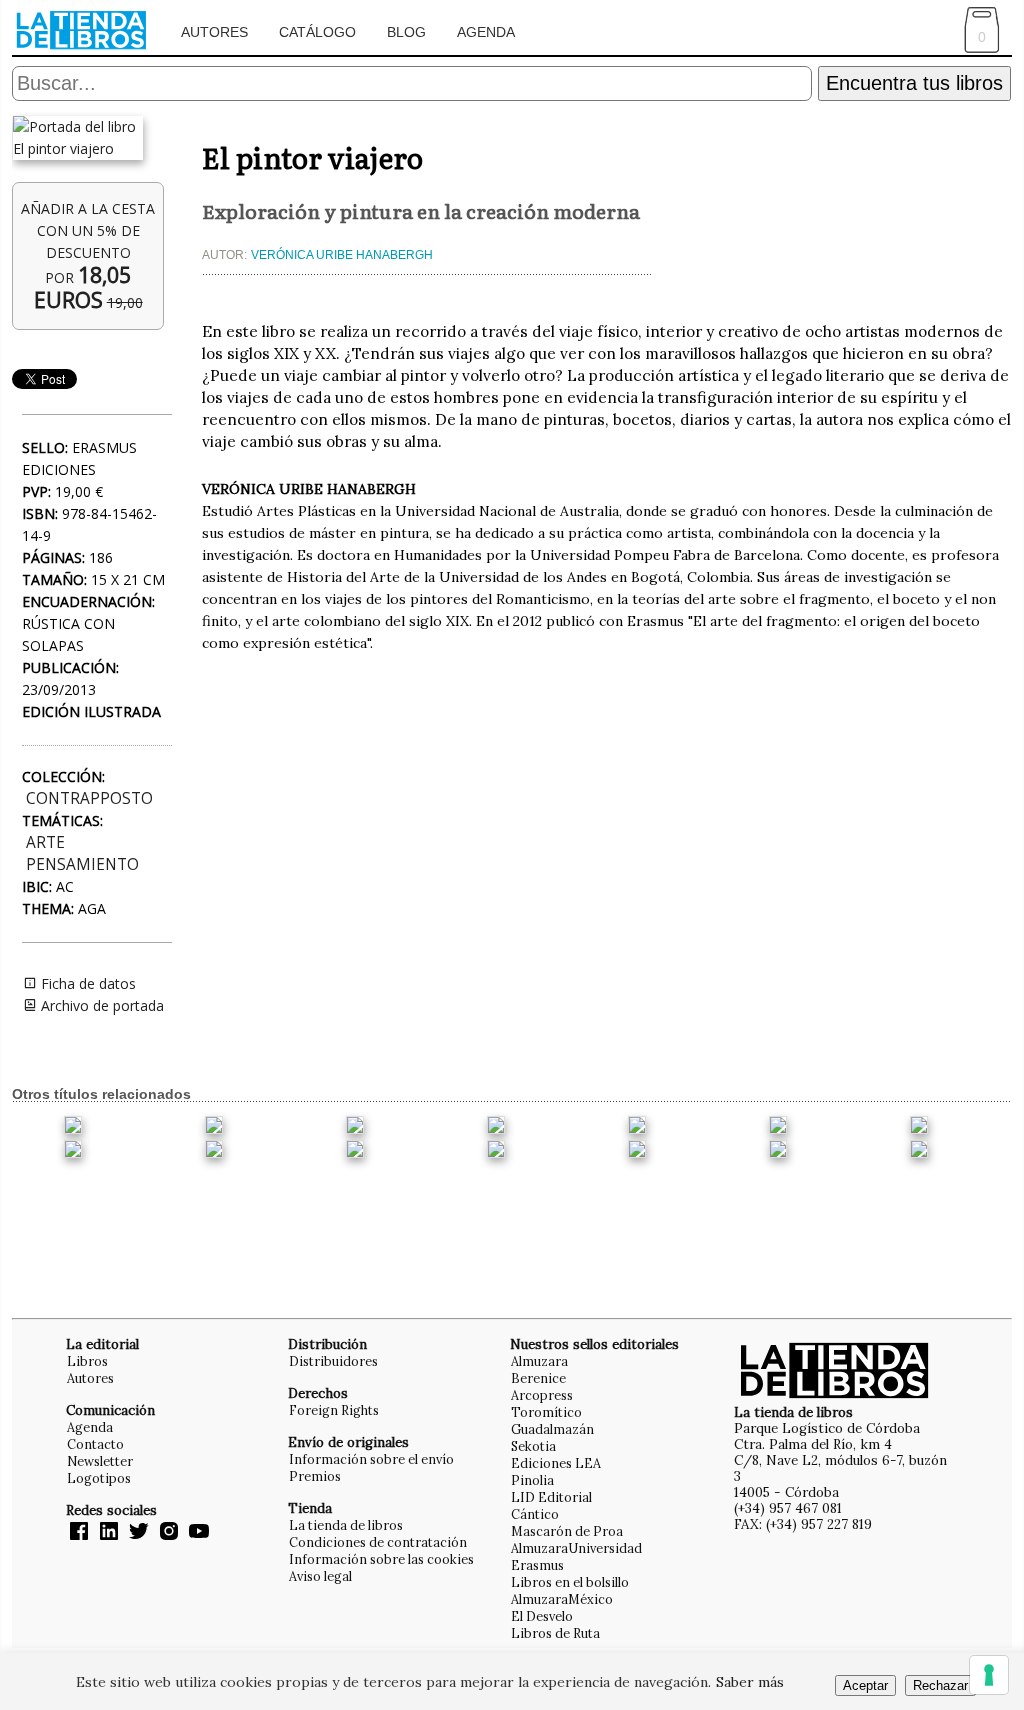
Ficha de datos (86, 983)
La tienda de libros (346, 1525)
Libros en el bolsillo (570, 1582)
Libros (87, 1361)
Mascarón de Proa (567, 1531)
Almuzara (539, 1361)
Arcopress (542, 1395)
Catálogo (317, 32)
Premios (315, 1476)
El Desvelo (542, 1616)
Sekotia (533, 1446)
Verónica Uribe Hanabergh (342, 255)
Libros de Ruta (555, 1633)
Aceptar (865, 1685)
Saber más (750, 1682)
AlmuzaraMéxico (562, 1599)
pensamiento (82, 864)
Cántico (535, 1514)
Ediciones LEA (556, 1463)
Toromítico (546, 1412)
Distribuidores (333, 1361)
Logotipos (99, 1478)
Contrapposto (89, 798)
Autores (214, 32)
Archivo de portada (100, 1005)
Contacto (95, 1444)
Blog (406, 32)
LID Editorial (551, 1497)
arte (45, 842)
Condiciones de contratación (378, 1542)
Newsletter (100, 1461)
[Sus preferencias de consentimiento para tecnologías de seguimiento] (989, 1675)
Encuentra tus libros (914, 83)
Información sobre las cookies (381, 1559)
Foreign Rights (334, 1410)
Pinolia (532, 1480)
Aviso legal (320, 1576)
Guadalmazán (552, 1429)
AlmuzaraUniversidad (576, 1548)
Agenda (486, 32)
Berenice (538, 1378)
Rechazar (940, 1685)
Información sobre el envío (371, 1459)
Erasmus (537, 1565)
